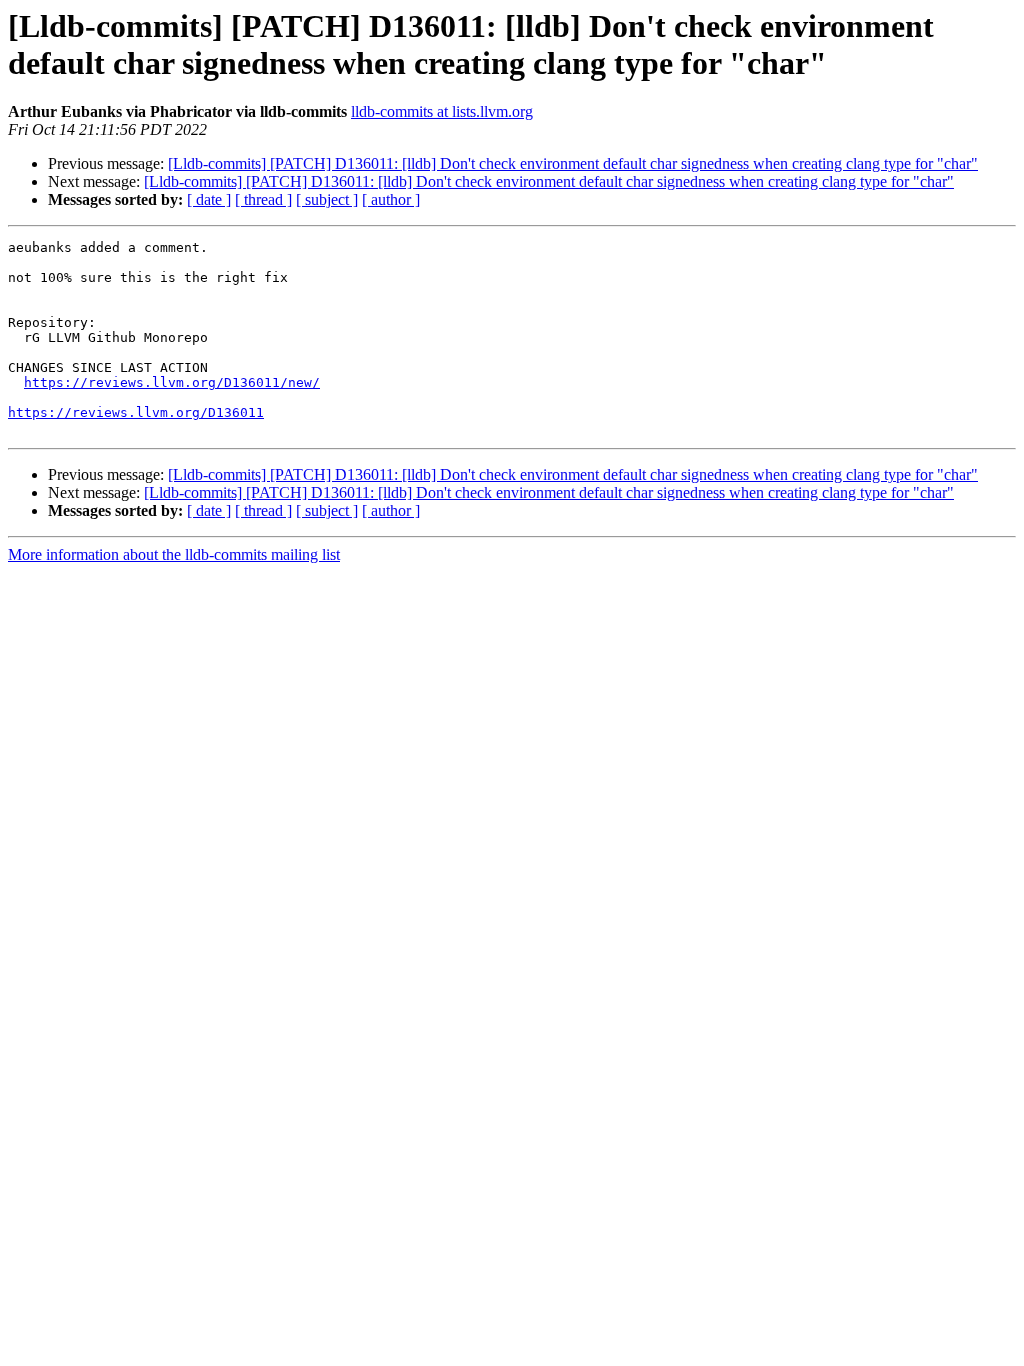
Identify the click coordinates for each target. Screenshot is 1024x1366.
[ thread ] (263, 199)
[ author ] (391, 199)
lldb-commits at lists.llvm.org (442, 111)
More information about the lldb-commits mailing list (174, 554)
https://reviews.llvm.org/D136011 (136, 412)
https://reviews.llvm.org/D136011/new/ (172, 382)
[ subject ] (327, 199)
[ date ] (209, 199)
